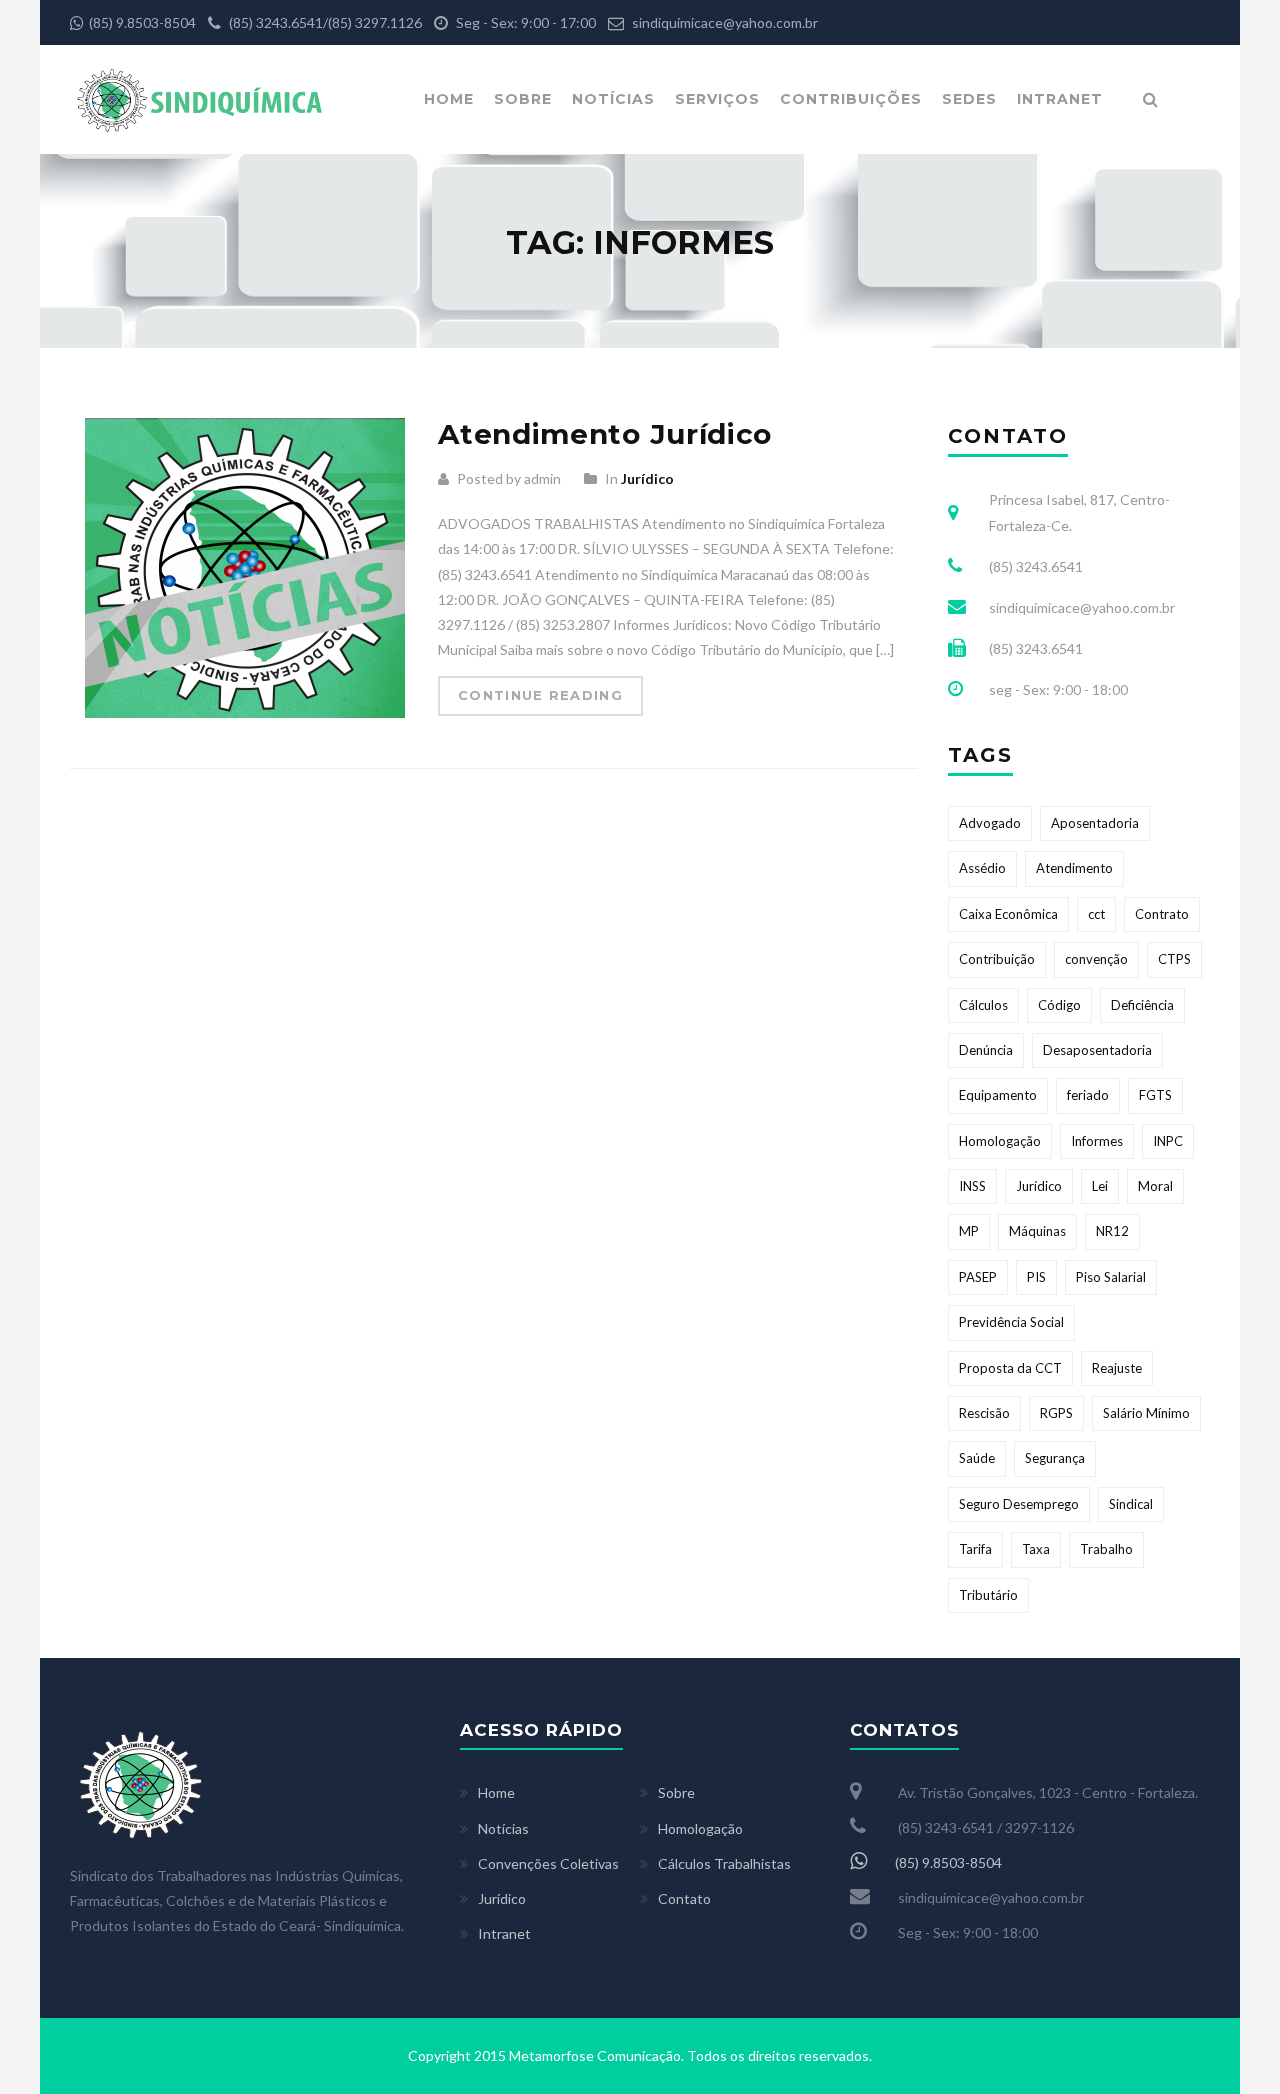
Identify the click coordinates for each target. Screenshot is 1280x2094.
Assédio (982, 868)
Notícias (613, 99)
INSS (972, 1186)
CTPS (1174, 959)
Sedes (969, 99)
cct (1096, 914)
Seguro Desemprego (1019, 1504)
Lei (1100, 1186)
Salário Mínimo (1146, 1413)
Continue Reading (540, 695)
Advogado (990, 823)
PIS (1036, 1277)
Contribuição (997, 959)
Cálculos (983, 1005)
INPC (1168, 1141)
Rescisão (984, 1413)
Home (449, 99)
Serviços (717, 99)
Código (1059, 1005)
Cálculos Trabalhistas (724, 1863)
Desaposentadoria (1097, 1050)
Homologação (1000, 1141)
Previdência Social (1011, 1322)
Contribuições (851, 99)
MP (969, 1231)
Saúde (977, 1458)
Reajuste (1117, 1368)
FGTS (1155, 1095)
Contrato (1162, 914)
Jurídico (647, 478)
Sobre (523, 99)
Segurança (1055, 1458)
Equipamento (998, 1095)
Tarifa (975, 1549)
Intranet (1060, 99)
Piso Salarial (1111, 1277)
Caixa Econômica (1008, 914)
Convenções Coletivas (548, 1863)
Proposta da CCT (1010, 1368)
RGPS (1056, 1413)
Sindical (1131, 1504)
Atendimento (1074, 868)
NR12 (1112, 1231)
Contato (684, 1898)
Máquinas (1037, 1231)
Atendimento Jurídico (605, 434)
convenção (1096, 959)
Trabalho (1106, 1549)
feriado (1088, 1095)
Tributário (988, 1595)
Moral (1155, 1186)
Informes (1097, 1141)
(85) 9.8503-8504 (142, 22)
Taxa (1036, 1549)
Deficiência (1142, 1005)
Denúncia (986, 1050)
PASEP (978, 1277)
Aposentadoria (1095, 823)
